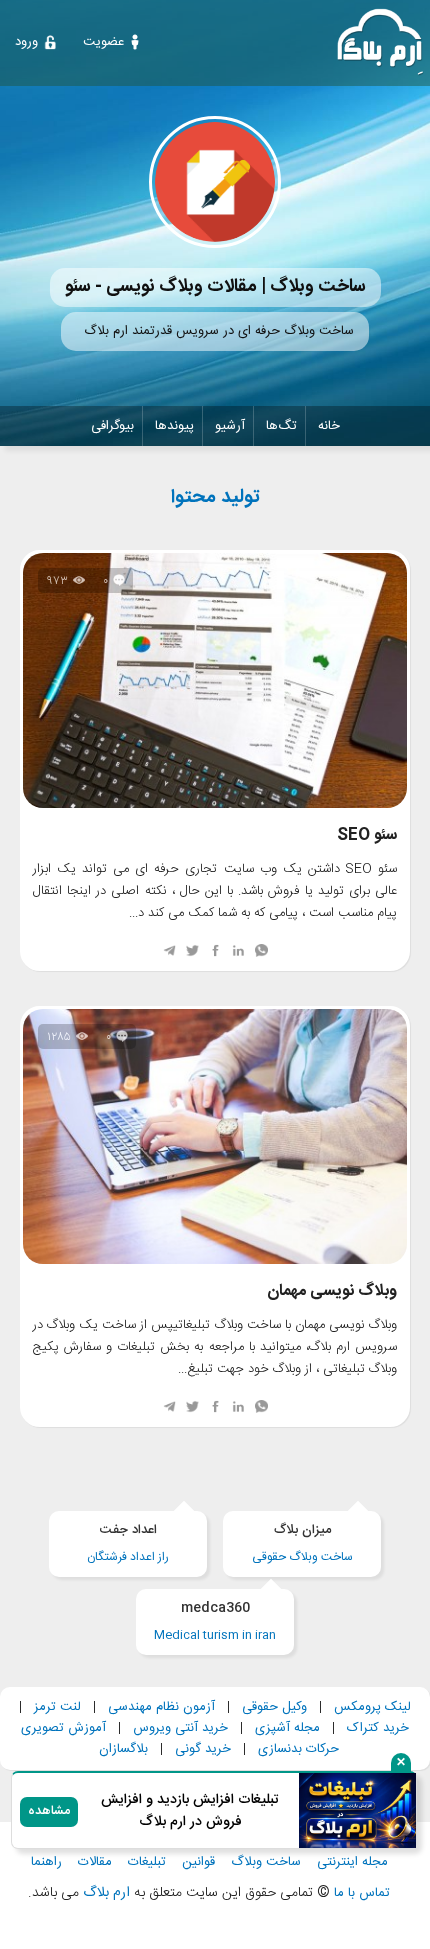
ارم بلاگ (104, 1893)
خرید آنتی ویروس (180, 1728)
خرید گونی (203, 1749)
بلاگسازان (123, 1749)
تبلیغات (147, 1862)
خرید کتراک (378, 1728)
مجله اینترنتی (352, 1862)
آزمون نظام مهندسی (161, 1707)
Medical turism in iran (215, 1621)
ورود (26, 42)
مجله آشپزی (287, 1728)
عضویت (103, 42)
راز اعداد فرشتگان (128, 1543)
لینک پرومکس (372, 1707)
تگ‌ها (281, 426)
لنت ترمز (57, 1707)
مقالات (95, 1862)
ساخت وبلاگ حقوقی (302, 1543)
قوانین (198, 1862)
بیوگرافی (112, 426)
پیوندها (174, 426)
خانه (329, 426)
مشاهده (49, 1811)
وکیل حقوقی (274, 1707)
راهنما (46, 1862)
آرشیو (230, 426)
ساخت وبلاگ (266, 1862)
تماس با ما (362, 1893)
